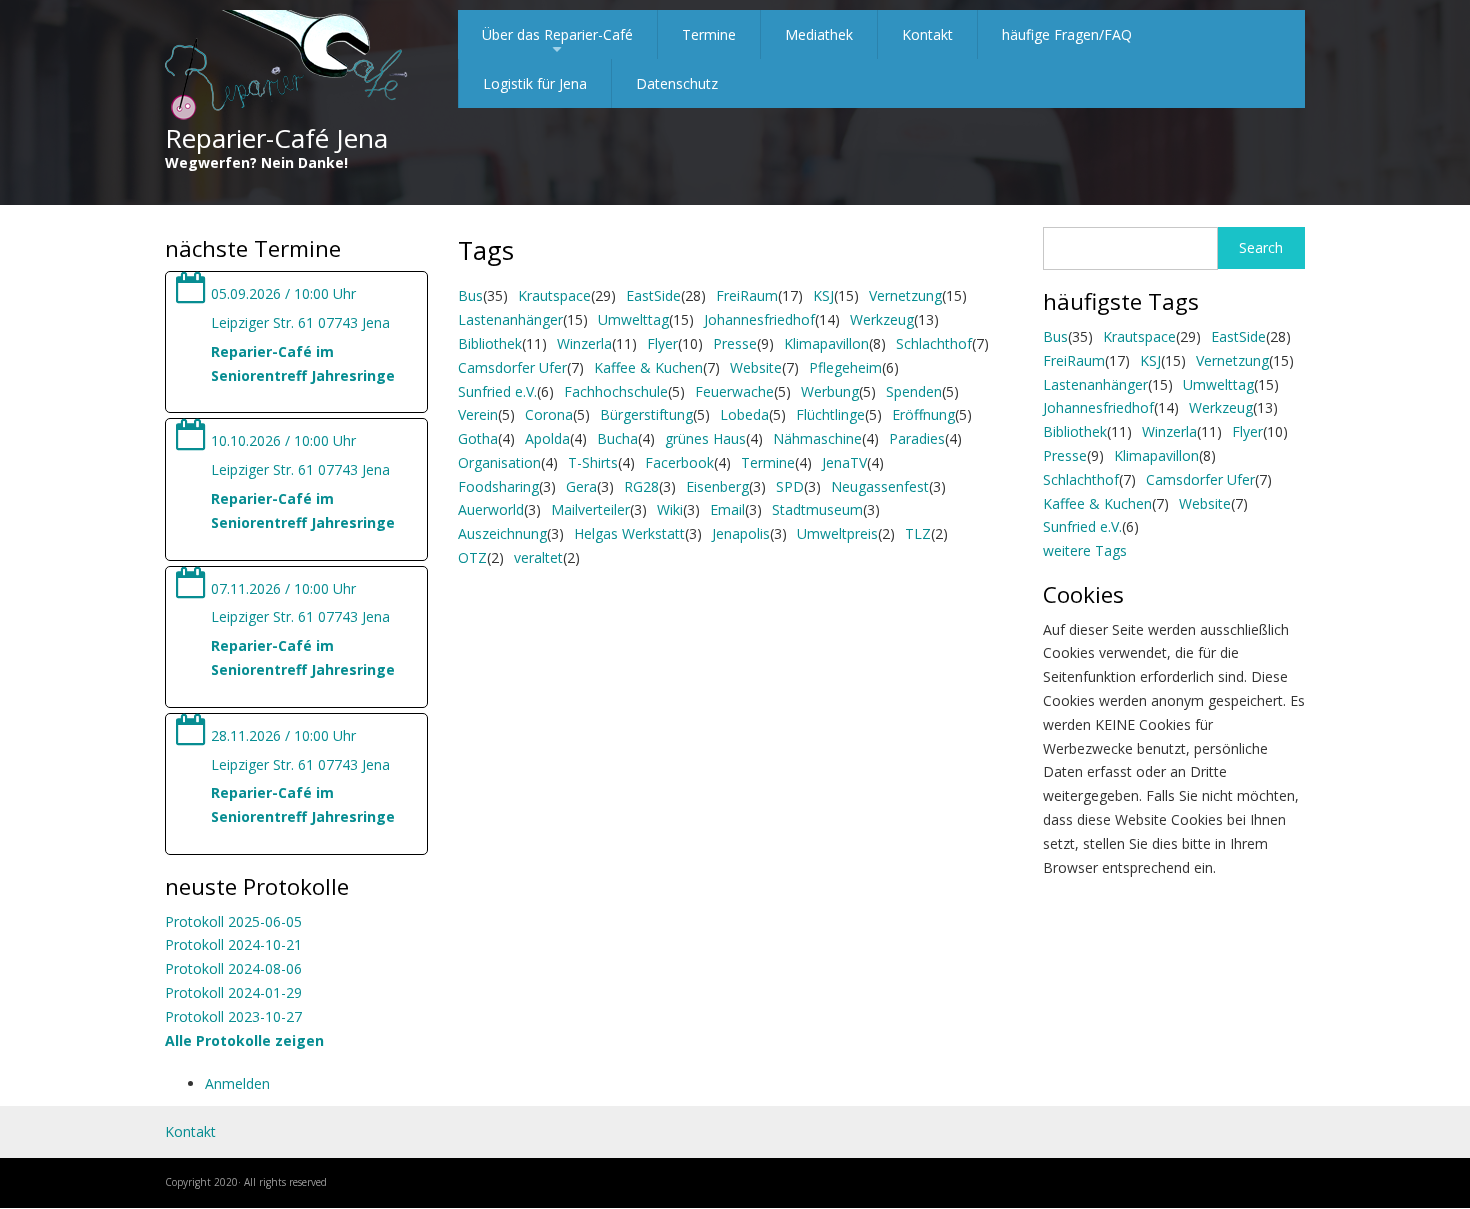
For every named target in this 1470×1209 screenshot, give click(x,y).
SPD (790, 486)
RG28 (641, 486)
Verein (478, 414)
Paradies (917, 438)
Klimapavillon (826, 343)
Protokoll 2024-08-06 (233, 968)
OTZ (472, 557)
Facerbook (679, 462)
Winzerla (584, 343)
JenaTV (844, 462)
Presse (735, 343)
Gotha (478, 438)
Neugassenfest (880, 486)
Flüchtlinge (830, 414)
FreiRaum (747, 295)
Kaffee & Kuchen (648, 367)
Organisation (499, 462)
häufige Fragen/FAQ (1067, 34)
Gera (581, 486)
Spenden (914, 391)
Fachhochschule (616, 391)
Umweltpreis (837, 533)
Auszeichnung (502, 533)
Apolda (547, 438)
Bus (470, 295)
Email (727, 509)
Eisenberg (717, 486)
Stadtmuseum (817, 509)
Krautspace (554, 295)
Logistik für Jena (535, 83)
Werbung (830, 391)
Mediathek (819, 34)
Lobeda (744, 414)
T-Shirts (593, 462)
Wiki (670, 509)
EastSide (653, 295)
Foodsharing (498, 486)
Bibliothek (490, 343)
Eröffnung (923, 414)
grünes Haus (705, 438)
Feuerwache (734, 391)
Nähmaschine (817, 438)
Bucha (617, 438)
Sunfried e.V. (497, 391)
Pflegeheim (845, 367)
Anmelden (237, 1083)
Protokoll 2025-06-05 (233, 921)
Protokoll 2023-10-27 (233, 1016)
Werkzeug (882, 319)
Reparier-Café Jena (276, 138)
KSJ (823, 295)
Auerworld (491, 509)
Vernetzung (905, 295)
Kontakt (927, 34)
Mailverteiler (590, 509)
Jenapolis (741, 533)
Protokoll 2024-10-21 (233, 944)
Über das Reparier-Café (557, 42)
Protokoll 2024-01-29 (233, 992)
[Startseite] (286, 66)
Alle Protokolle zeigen (244, 1040)
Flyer (662, 343)
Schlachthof (934, 343)
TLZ (918, 533)
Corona (549, 414)
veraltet (538, 557)
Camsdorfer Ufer (512, 367)
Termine (709, 34)
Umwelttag (633, 319)
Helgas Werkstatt (629, 533)
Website (756, 367)
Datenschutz (677, 83)
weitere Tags (1085, 550)
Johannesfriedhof (759, 319)
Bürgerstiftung (646, 414)
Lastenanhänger (510, 319)
